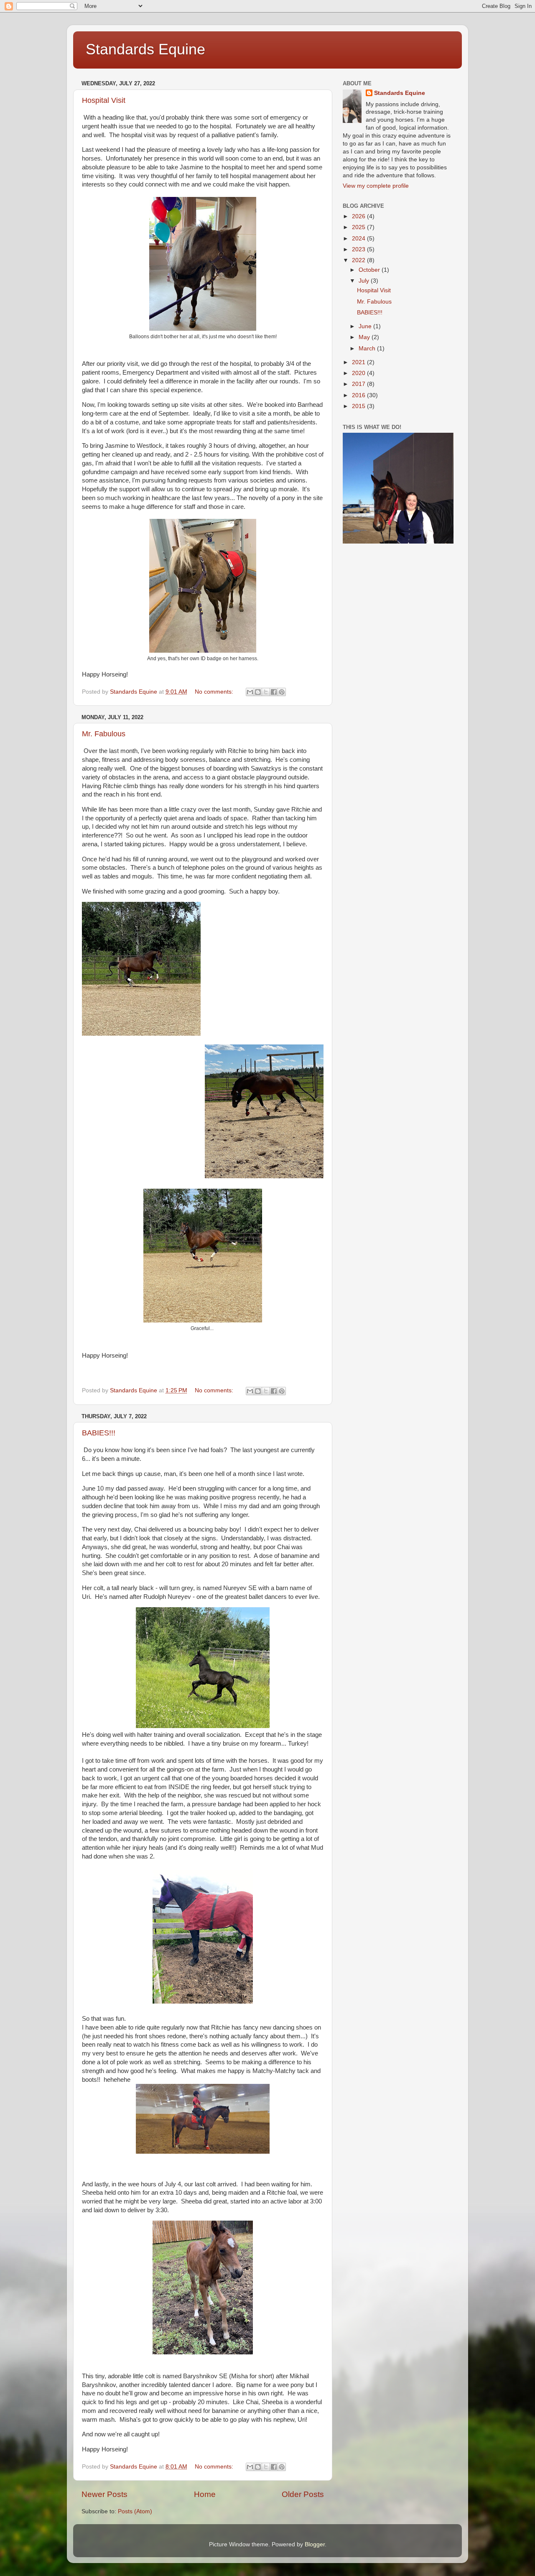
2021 (359, 362)
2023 (359, 249)
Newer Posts (104, 2494)
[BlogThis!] (258, 692)
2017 (359, 384)
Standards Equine (145, 49)
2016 (359, 395)
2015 (359, 406)
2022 (359, 260)
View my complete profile (376, 186)
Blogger (315, 2544)
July (365, 281)
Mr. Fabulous (104, 734)
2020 (359, 373)
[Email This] (250, 692)
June (366, 326)
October (370, 270)
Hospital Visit (104, 100)
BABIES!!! (99, 1433)
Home (205, 2494)
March (368, 348)
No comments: (215, 692)
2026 (359, 216)
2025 (359, 227)
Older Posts (303, 2494)
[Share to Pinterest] (282, 692)
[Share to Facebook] (274, 692)
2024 (359, 239)
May (365, 337)
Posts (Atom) (135, 2511)
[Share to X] (266, 692)
